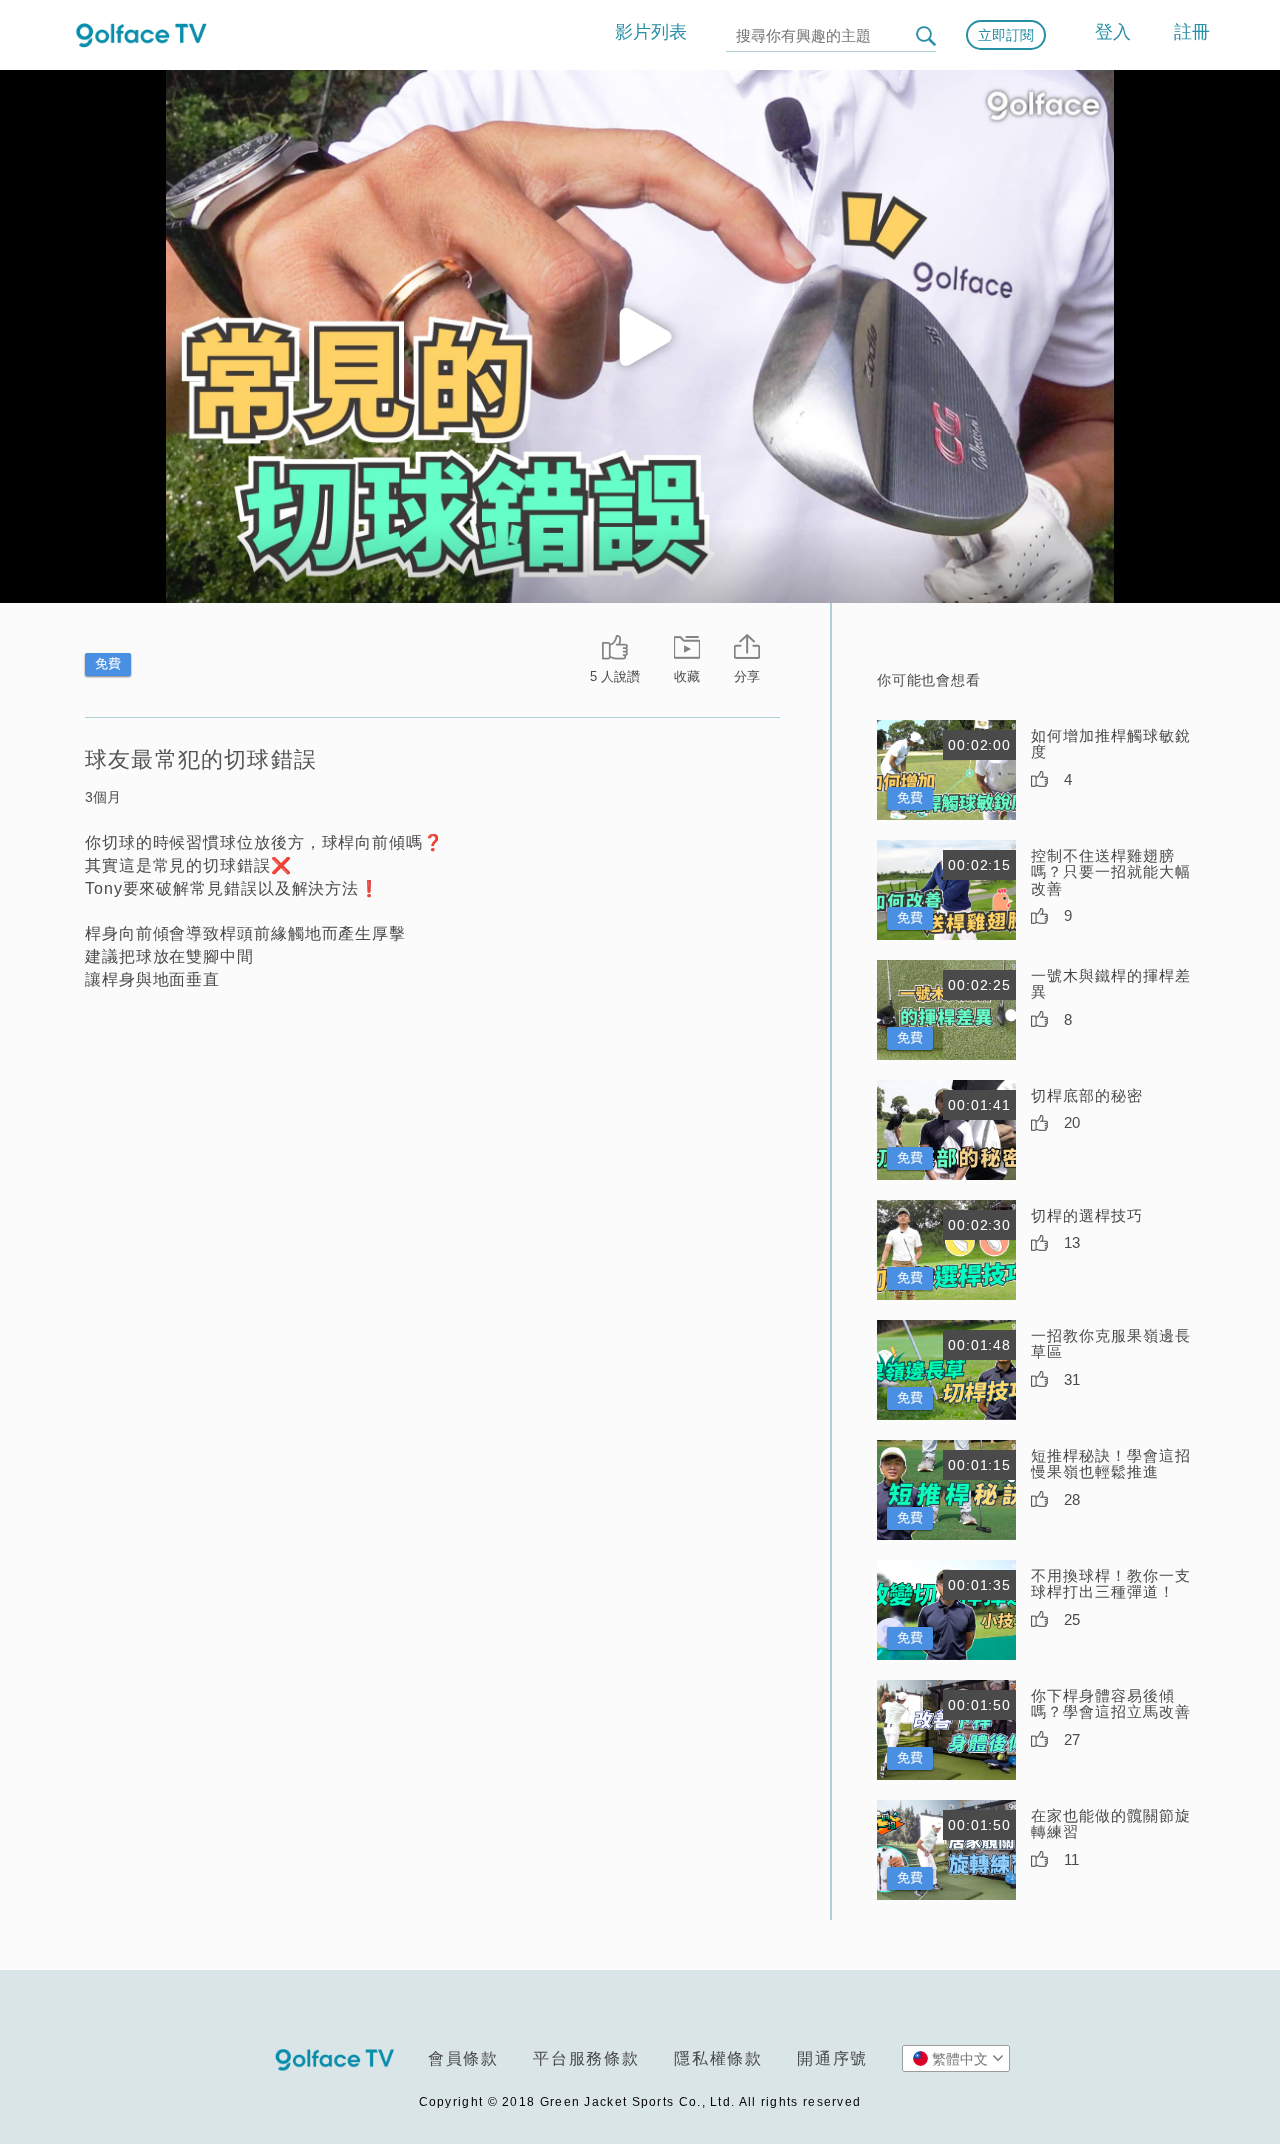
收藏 (687, 676)
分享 (747, 676)
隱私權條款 (718, 2058)
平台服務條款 (586, 2058)
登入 (1113, 32)
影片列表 (651, 32)
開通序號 (832, 2058)
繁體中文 (960, 2059)
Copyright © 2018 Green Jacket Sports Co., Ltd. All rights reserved (640, 2102)
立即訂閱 (1006, 35)
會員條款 (463, 2058)
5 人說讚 (615, 676)
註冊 (1192, 32)
